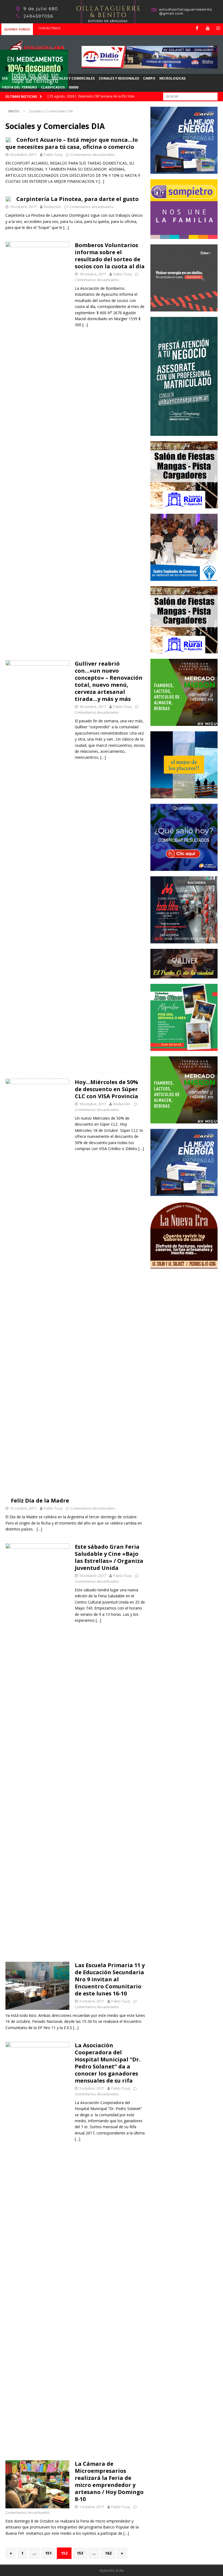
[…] (101, 181)
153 (80, 2553)
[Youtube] (208, 28)
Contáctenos (49, 28)
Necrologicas (172, 78)
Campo (149, 78)
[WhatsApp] (218, 28)
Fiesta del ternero (20, 87)
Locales (19, 78)
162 (108, 2553)
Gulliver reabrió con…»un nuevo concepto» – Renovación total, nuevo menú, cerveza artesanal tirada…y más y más (109, 681)
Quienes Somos (17, 29)
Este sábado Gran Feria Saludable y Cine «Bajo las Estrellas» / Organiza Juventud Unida (109, 1557)
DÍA (5, 78)
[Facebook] (197, 28)
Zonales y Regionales (119, 78)
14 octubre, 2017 (92, 1576)
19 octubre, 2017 (23, 207)
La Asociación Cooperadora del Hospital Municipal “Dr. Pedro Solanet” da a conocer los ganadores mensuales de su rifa (108, 2063)
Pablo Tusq (53, 155)
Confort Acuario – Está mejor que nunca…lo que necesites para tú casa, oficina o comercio (72, 143)
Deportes (39, 78)
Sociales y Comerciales (73, 78)
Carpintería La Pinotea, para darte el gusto (78, 199)
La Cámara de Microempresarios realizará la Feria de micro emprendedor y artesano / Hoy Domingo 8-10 (109, 2481)
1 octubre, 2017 (92, 2507)
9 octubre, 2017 (92, 2001)
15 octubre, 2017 (23, 1508)
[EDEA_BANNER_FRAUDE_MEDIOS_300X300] (184, 308)
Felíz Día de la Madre (40, 1500)
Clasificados (53, 87)
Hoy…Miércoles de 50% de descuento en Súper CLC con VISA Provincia (106, 1089)
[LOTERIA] (184, 868)
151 (48, 2553)
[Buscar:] (190, 96)
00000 (74, 87)
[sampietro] (184, 236)
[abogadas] (112, 20)
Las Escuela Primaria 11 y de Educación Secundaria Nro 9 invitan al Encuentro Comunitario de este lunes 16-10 (110, 1979)
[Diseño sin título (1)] (184, 1048)
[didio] (150, 65)
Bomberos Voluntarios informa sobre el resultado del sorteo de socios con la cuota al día (110, 256)
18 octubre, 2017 (92, 274)
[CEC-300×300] (184, 578)
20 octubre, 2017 (23, 155)
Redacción (52, 207)
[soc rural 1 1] (184, 505)
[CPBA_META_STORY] (184, 433)
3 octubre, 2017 (92, 2088)
